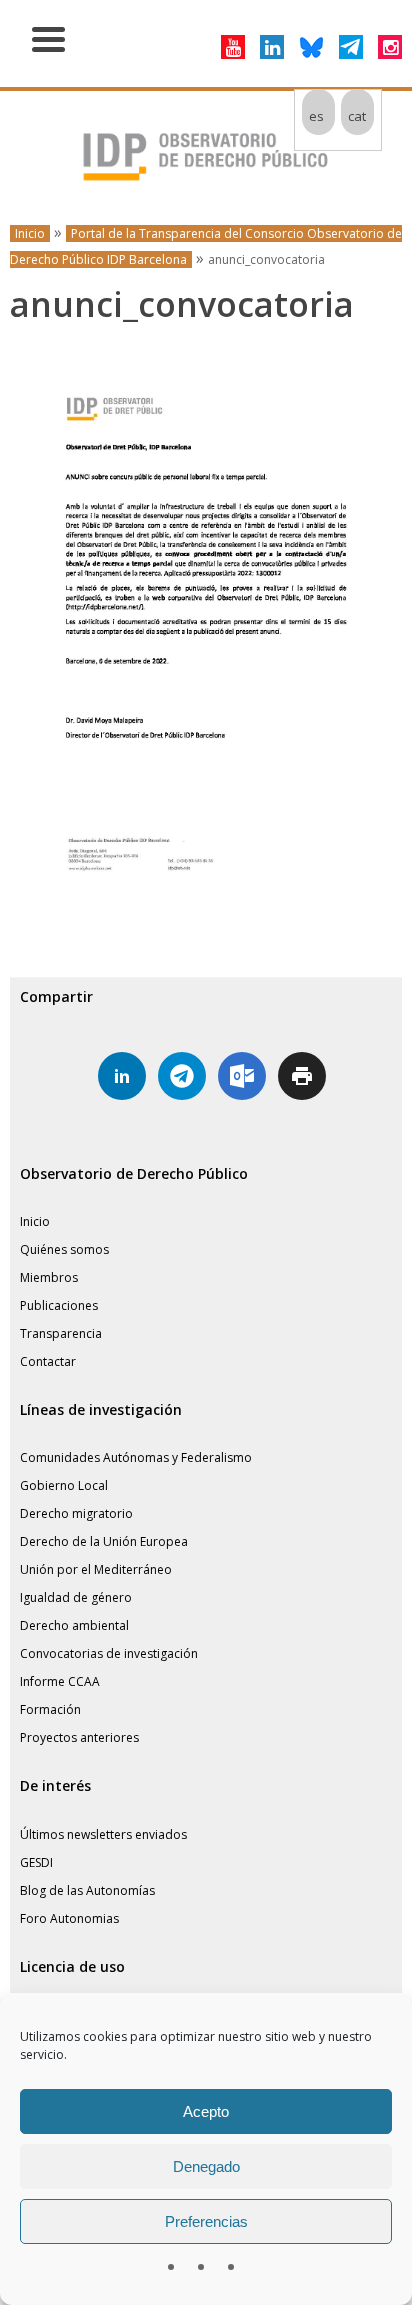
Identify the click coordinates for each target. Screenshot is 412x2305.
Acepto (206, 2111)
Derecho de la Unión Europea (104, 1541)
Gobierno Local (64, 1485)
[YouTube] (233, 47)
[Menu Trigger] (48, 37)
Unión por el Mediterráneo (96, 1569)
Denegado (206, 2166)
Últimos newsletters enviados (103, 1834)
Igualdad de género (76, 1597)
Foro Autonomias (69, 1918)
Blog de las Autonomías (87, 1890)
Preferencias (206, 2221)
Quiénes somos (64, 1249)
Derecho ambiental (74, 1625)
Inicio (30, 233)
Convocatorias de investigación (109, 1653)
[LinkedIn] (272, 47)
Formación (50, 1709)
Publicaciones (59, 1305)
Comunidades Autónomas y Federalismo (136, 1457)
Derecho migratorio (76, 1513)
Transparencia (61, 1333)
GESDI (36, 1862)
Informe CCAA (60, 1681)
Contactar (48, 1361)
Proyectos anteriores (79, 1737)
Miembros (49, 1277)
